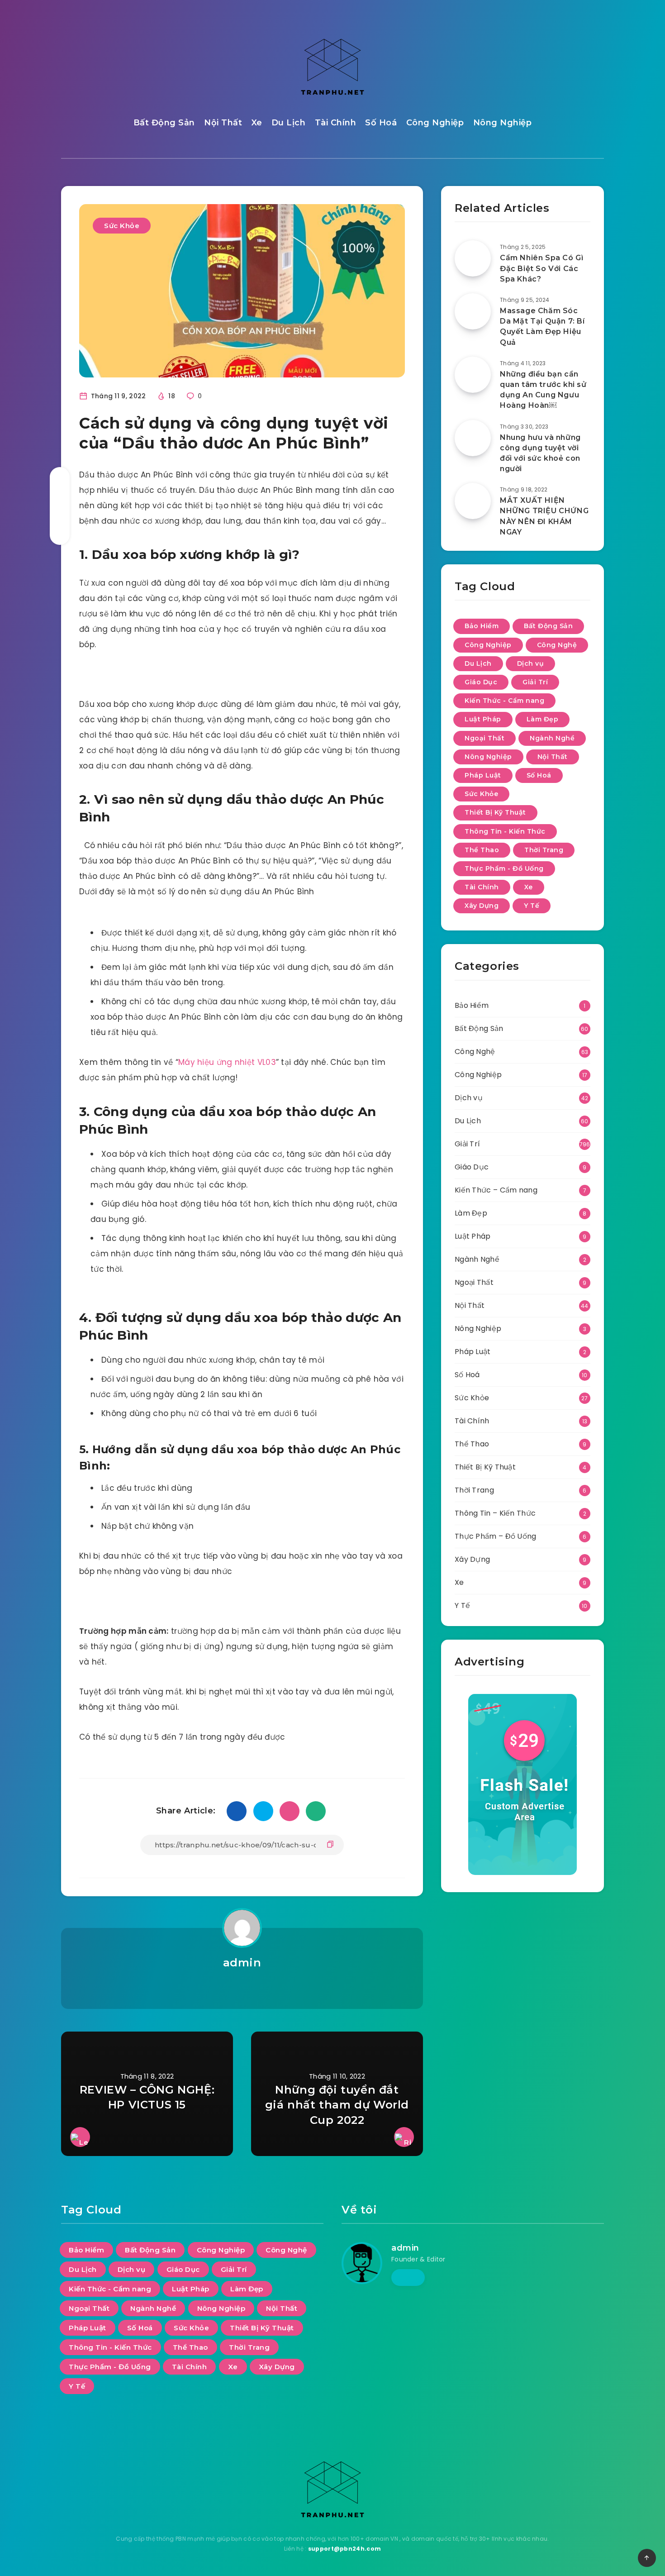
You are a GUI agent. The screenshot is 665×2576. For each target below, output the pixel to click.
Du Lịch (289, 123)
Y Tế (532, 906)
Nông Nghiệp (503, 123)
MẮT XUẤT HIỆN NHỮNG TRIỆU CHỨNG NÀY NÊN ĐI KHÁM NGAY (544, 516)
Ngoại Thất (484, 738)
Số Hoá (381, 123)
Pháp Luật (483, 775)
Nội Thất (223, 123)
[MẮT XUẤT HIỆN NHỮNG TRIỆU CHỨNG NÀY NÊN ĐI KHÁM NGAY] (473, 501)
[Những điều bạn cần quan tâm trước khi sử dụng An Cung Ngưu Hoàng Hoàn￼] (473, 375)
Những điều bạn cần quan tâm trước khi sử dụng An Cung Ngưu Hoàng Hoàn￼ (543, 390)
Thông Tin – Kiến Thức (495, 1513)
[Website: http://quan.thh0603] (242, 1986)
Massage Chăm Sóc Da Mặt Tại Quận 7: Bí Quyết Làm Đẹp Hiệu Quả (542, 327)
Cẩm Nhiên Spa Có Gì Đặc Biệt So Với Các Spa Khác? (541, 268)
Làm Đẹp (543, 719)
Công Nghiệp (435, 123)
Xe (257, 123)
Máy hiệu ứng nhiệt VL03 (227, 1062)
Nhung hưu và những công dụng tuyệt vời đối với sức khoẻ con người (540, 453)
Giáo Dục (481, 682)
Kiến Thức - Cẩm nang (504, 701)
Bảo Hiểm (482, 626)
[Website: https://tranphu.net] (408, 2277)
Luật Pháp (483, 719)
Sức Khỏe (122, 226)
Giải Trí (535, 682)
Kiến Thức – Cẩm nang (496, 1190)
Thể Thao (482, 850)
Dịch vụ (531, 663)
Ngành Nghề (552, 738)
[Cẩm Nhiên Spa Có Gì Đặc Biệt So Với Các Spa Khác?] (473, 258)
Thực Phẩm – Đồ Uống (496, 1536)
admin (242, 1963)
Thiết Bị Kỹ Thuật (495, 812)
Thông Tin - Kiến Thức (505, 831)
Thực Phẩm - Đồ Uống (504, 868)
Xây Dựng (482, 906)
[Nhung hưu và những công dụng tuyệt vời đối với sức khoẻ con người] (473, 438)
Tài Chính (336, 123)
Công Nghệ (557, 645)
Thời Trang (544, 850)
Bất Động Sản (164, 123)
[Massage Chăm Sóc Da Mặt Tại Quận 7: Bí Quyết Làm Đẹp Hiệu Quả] (473, 311)
